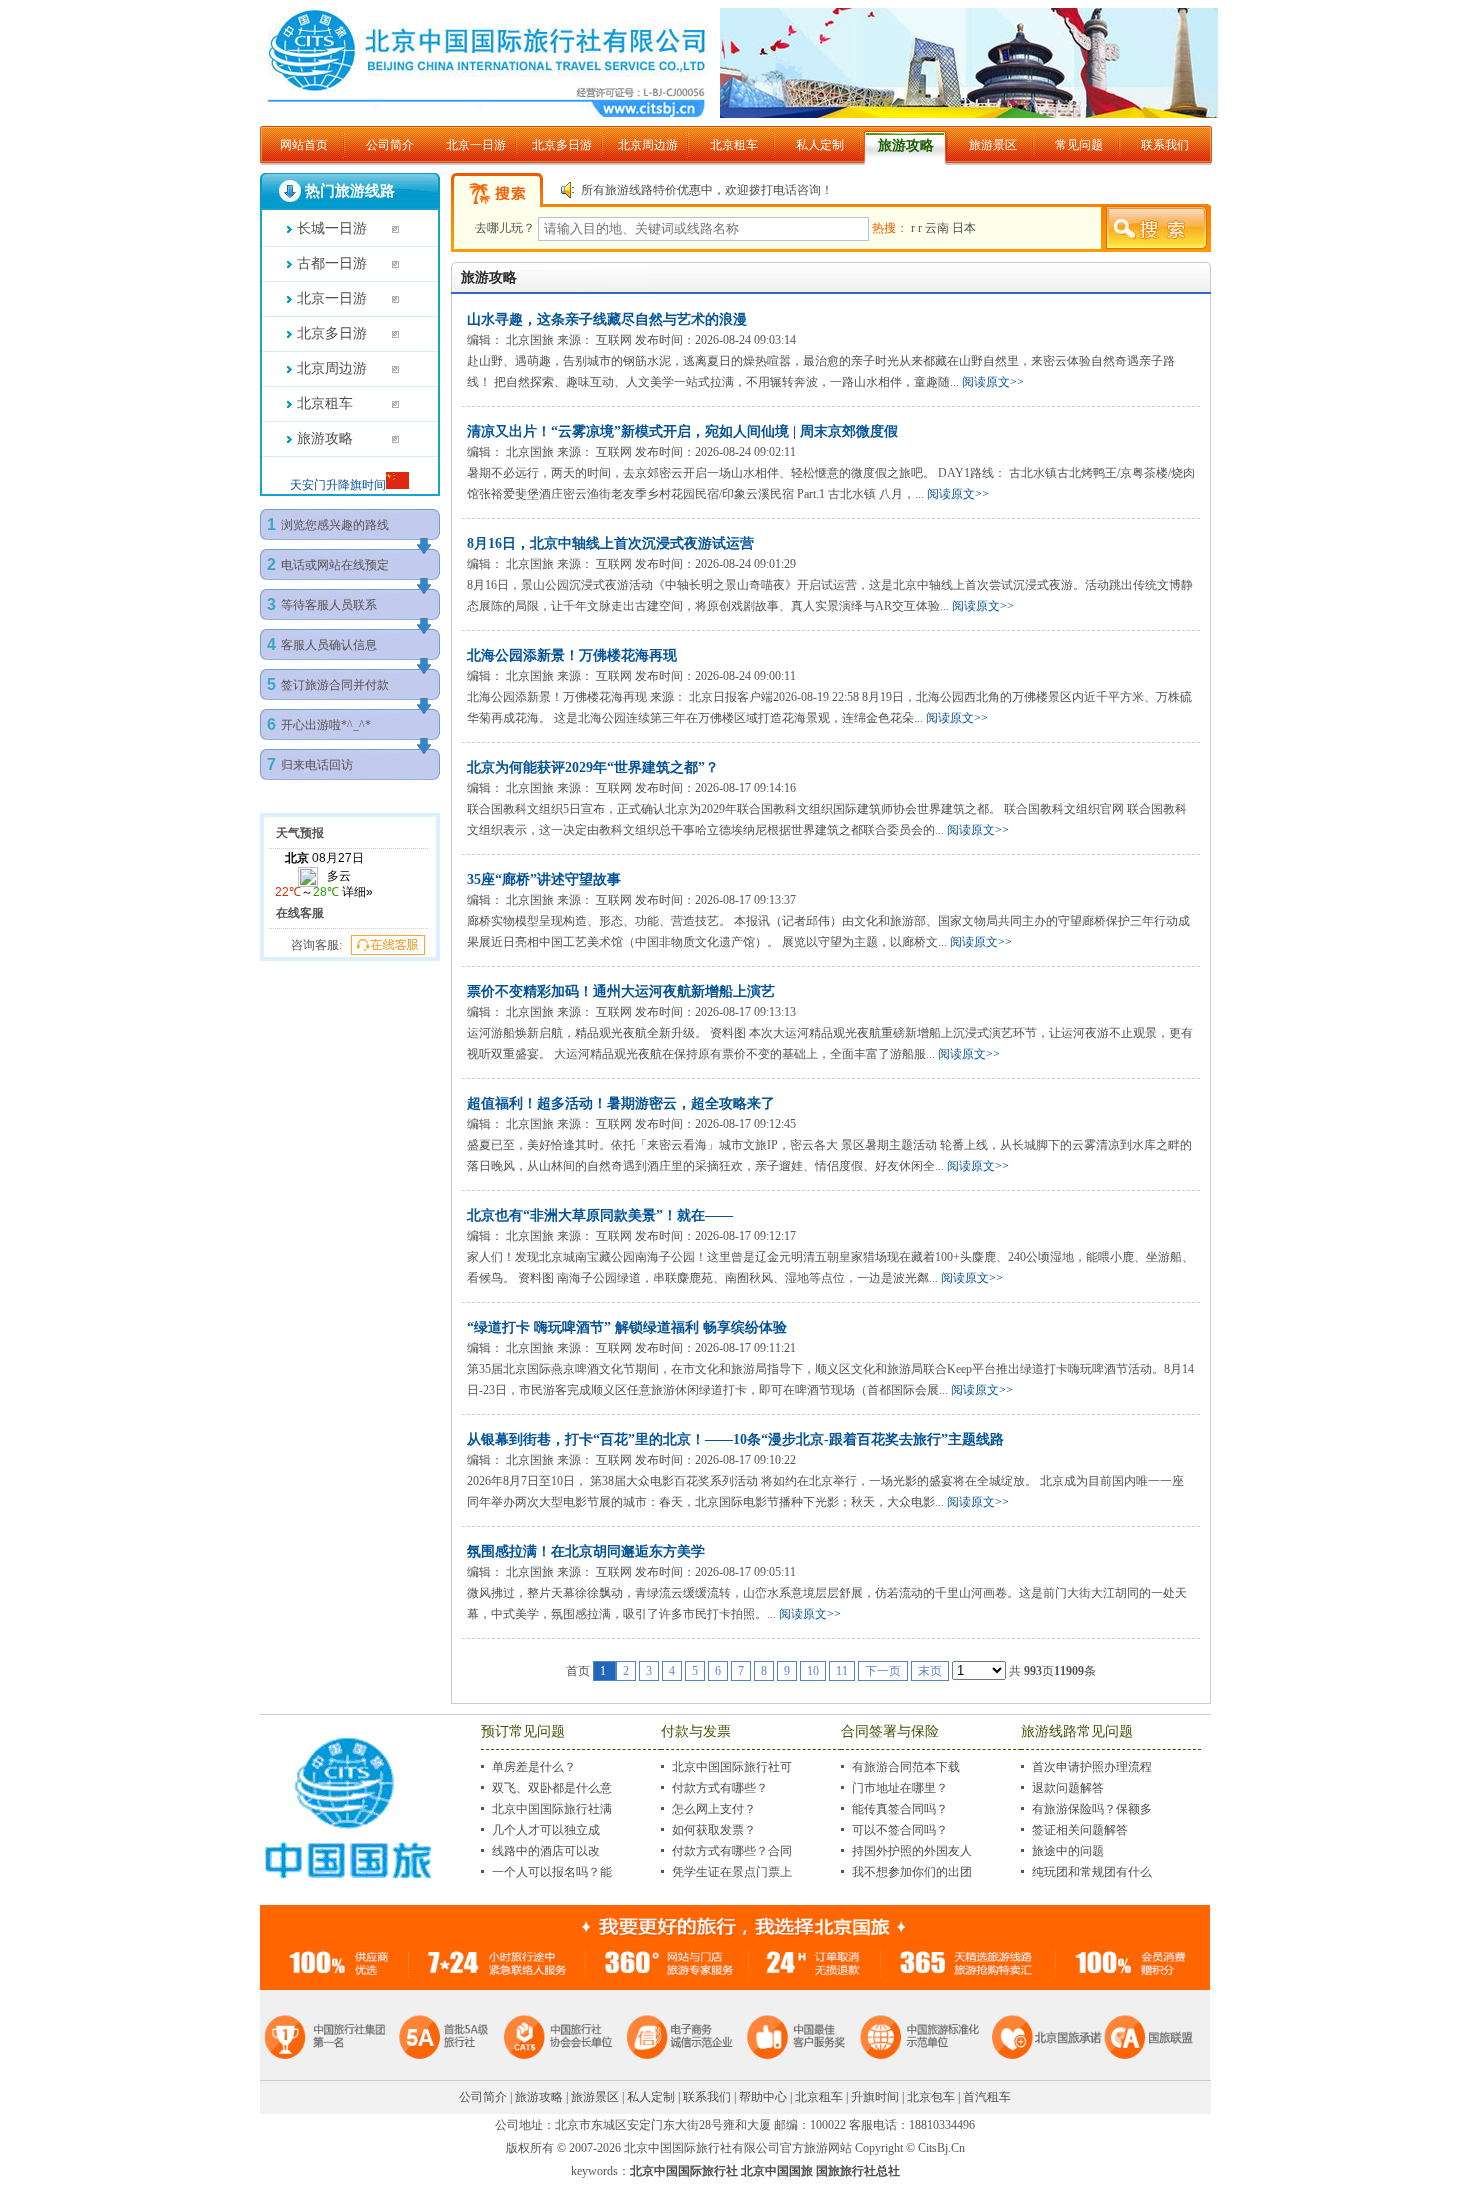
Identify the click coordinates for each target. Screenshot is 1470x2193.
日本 (964, 228)
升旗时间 (875, 2097)
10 (813, 1671)
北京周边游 (648, 145)
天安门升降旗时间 (338, 485)
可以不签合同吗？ (900, 1830)
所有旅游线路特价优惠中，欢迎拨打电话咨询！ (707, 190)
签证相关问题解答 (1080, 1830)
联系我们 (1165, 145)
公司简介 (390, 145)
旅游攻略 (906, 145)
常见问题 (1079, 145)
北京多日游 (562, 145)
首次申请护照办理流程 (1092, 1767)
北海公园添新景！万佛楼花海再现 (572, 655)
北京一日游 (476, 145)
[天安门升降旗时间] (397, 485)
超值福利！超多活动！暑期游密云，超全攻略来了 (621, 1103)
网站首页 (304, 145)
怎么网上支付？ (714, 1809)
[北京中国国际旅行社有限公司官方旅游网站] (743, 114)
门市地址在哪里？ (900, 1788)
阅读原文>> (993, 382)
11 (842, 1671)
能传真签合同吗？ (900, 1809)
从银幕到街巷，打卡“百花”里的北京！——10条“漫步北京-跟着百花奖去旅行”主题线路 (735, 1439)
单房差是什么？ (534, 1767)
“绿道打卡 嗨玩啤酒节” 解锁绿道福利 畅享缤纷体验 (627, 1327)
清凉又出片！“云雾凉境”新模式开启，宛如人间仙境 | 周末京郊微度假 (682, 431)
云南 (938, 228)
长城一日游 (332, 228)
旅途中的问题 (1068, 1851)
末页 (930, 1671)
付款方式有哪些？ (720, 1788)
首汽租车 (987, 2097)
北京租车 (734, 145)
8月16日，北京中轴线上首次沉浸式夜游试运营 (610, 543)
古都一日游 (332, 263)
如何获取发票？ (714, 1830)
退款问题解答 (1068, 1788)
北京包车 (931, 2097)
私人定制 (820, 145)
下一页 (883, 1671)
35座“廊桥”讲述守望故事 (544, 879)
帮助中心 (763, 2097)
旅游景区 (993, 145)
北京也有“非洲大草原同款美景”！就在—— (600, 1215)
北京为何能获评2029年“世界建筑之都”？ (593, 767)
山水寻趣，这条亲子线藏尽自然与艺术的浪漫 (607, 319)
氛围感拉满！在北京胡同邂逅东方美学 (586, 1551)
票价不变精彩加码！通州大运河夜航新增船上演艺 (621, 991)
